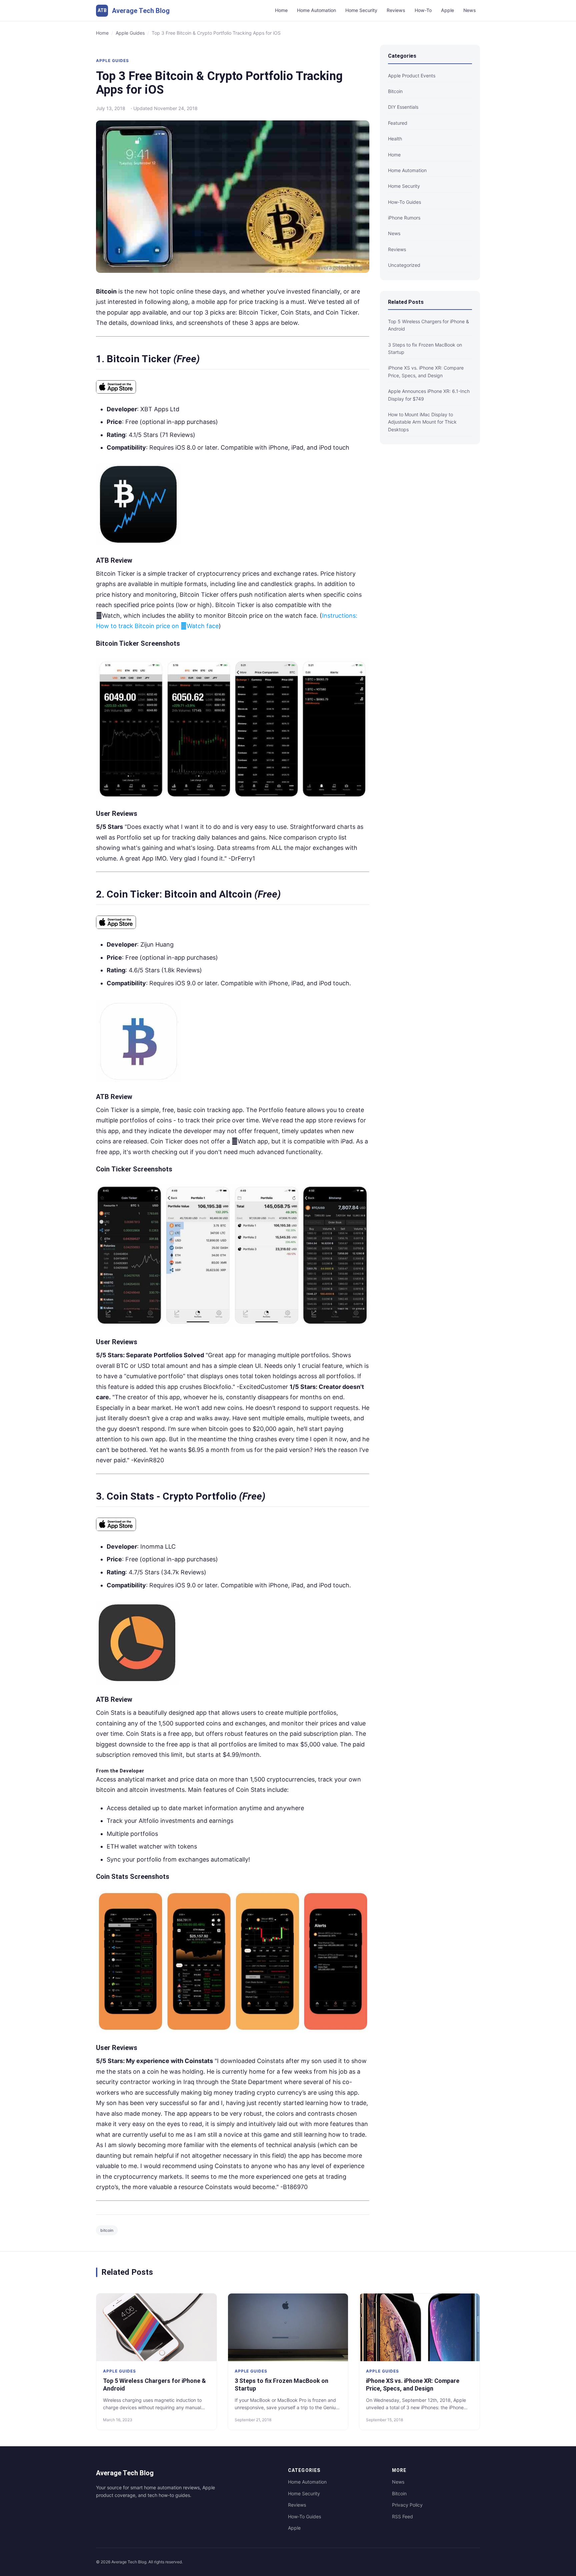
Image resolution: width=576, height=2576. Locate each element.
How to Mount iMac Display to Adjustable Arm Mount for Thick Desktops (422, 422)
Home (281, 10)
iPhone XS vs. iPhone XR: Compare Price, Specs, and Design (426, 371)
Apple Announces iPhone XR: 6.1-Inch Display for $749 (429, 395)
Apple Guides (130, 33)
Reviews (396, 10)
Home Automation (316, 10)
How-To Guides (304, 2516)
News (470, 10)
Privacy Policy (407, 2505)
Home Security (361, 10)
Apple (447, 10)
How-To (423, 10)
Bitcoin (399, 2493)
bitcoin (107, 2230)
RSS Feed (402, 2516)
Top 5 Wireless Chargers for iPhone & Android (428, 325)
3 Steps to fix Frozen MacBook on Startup (425, 348)
